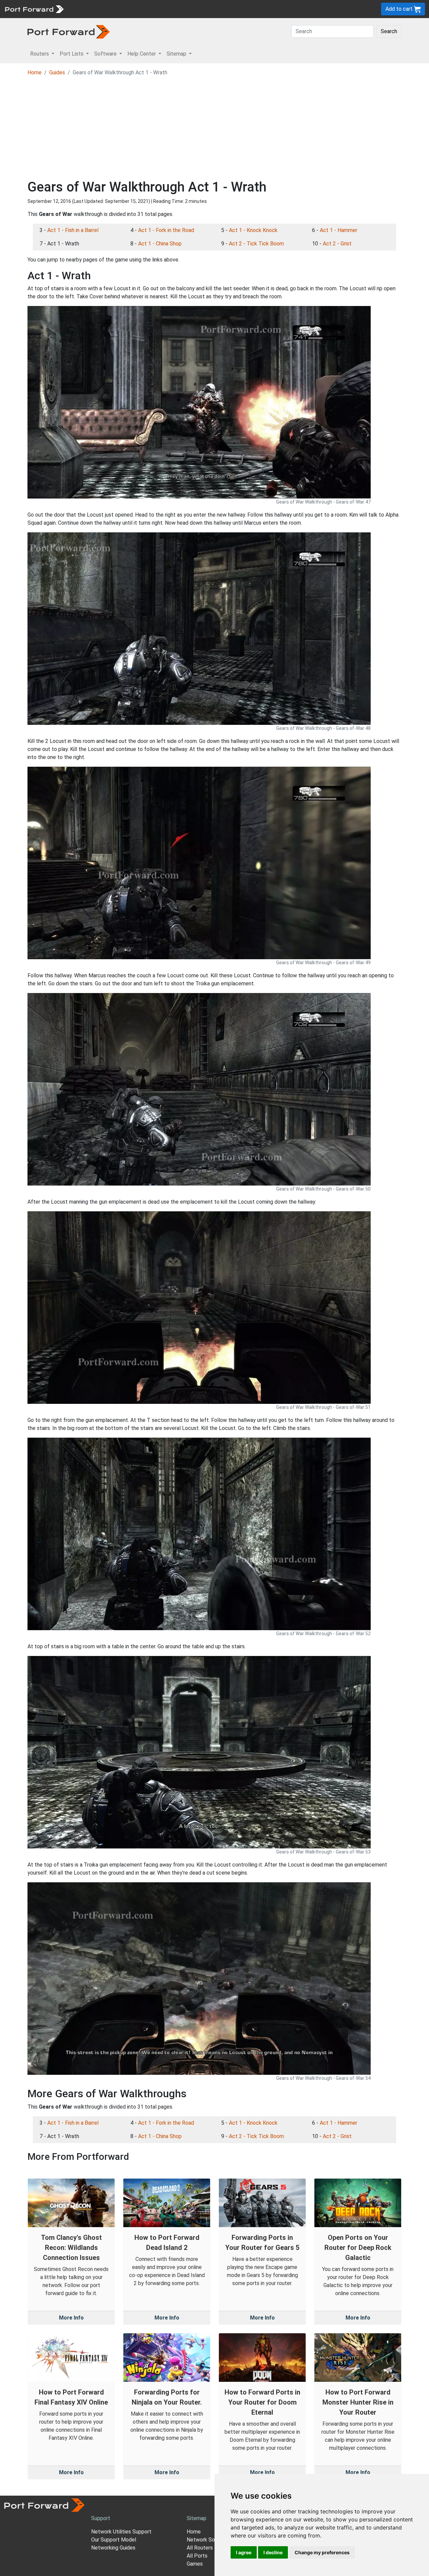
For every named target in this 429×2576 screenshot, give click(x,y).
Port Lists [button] (72, 54)
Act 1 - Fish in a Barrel (73, 230)
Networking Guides (113, 2548)
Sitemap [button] (177, 54)
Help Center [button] (142, 54)
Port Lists (119, 9)
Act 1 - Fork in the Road (166, 230)
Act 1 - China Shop (160, 244)
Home (35, 72)
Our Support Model (114, 2540)
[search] (226, 9)
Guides (57, 72)
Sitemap (208, 9)
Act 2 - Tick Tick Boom (256, 244)
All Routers (200, 2548)
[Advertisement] (214, 129)
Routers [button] (40, 54)
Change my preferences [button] (322, 2552)
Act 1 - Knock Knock (253, 230)
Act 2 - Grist (337, 244)
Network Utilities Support (121, 2532)
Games (195, 2564)
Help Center (178, 9)
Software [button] (106, 54)
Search (389, 31)
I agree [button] (244, 2552)
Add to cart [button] (400, 9)
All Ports (197, 2556)
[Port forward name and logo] (34, 9)
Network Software (209, 2540)
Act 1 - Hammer (339, 230)
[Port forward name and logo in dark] (69, 31)
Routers (92, 9)
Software (147, 9)
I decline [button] (273, 2552)
